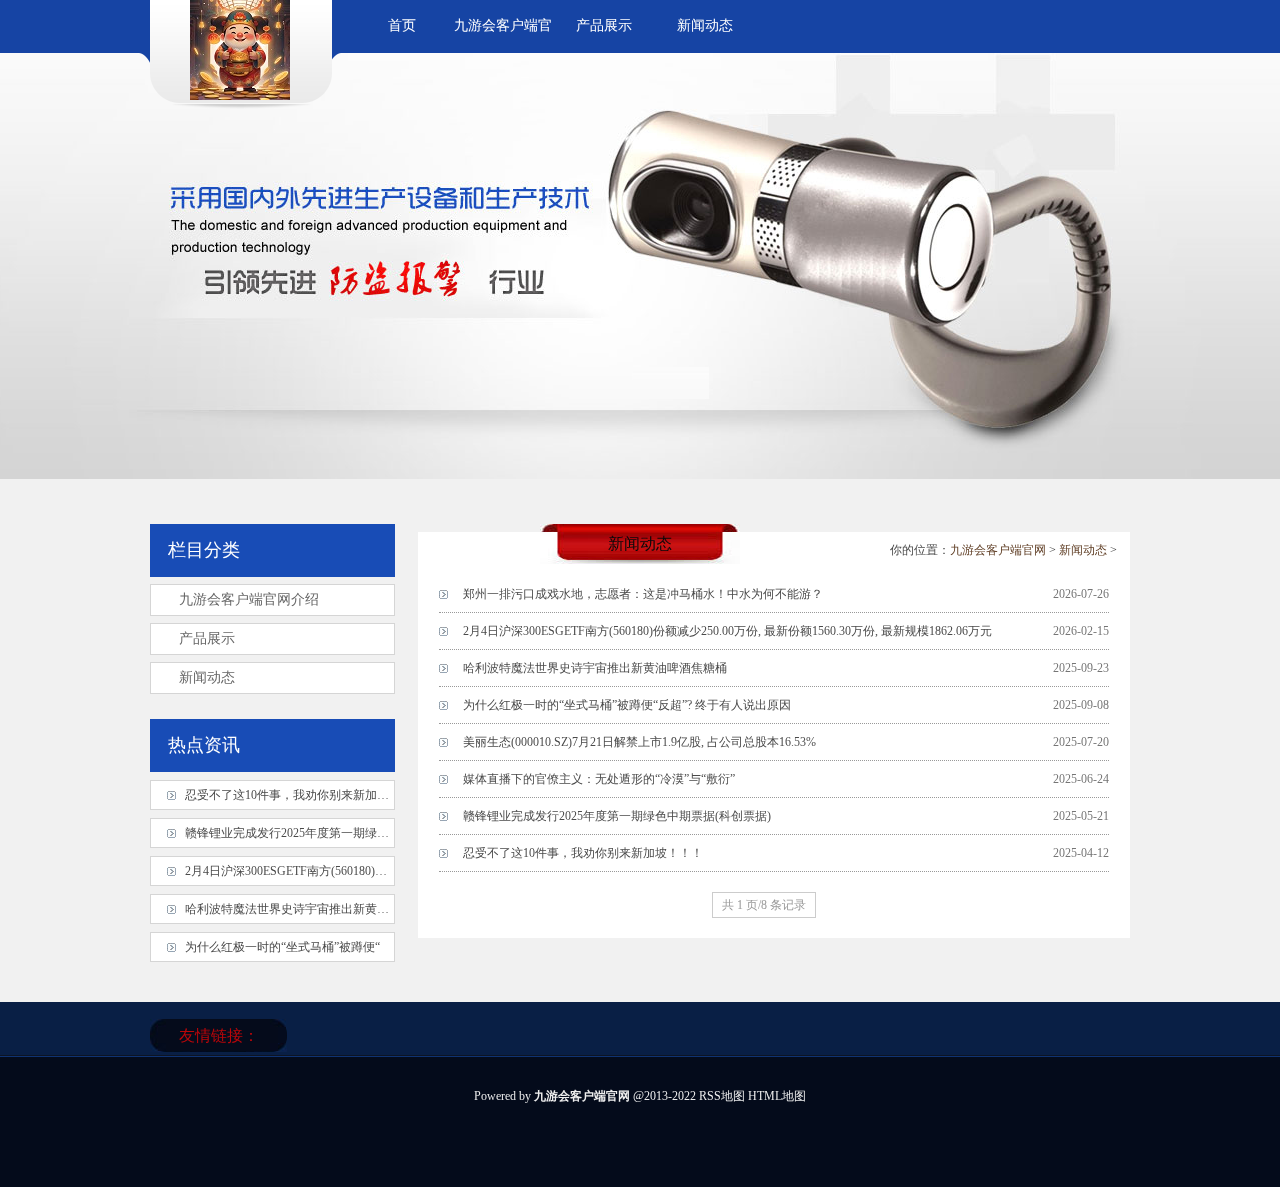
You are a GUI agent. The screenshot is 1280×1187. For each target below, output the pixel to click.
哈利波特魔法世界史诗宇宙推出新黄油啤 (293, 909)
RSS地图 (722, 1096)
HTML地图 (777, 1096)
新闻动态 (705, 25)
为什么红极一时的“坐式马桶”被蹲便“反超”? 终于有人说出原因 (627, 705)
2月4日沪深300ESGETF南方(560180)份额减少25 (310, 871)
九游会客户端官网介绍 (249, 599)
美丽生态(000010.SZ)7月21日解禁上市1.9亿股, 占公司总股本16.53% (639, 742)
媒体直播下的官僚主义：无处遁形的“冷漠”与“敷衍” (599, 779)
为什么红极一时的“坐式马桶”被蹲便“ (282, 947)
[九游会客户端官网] (240, 96)
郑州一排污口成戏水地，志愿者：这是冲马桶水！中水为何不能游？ (643, 594)
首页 (402, 25)
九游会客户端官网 (998, 550)
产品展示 (604, 25)
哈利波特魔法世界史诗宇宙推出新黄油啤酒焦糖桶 (595, 668)
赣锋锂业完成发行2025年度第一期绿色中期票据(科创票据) (617, 816)
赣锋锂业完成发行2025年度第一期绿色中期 (299, 833)
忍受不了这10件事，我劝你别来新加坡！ (293, 795)
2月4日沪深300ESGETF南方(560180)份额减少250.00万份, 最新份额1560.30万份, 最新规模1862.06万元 (727, 631)
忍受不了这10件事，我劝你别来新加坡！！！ (583, 853)
